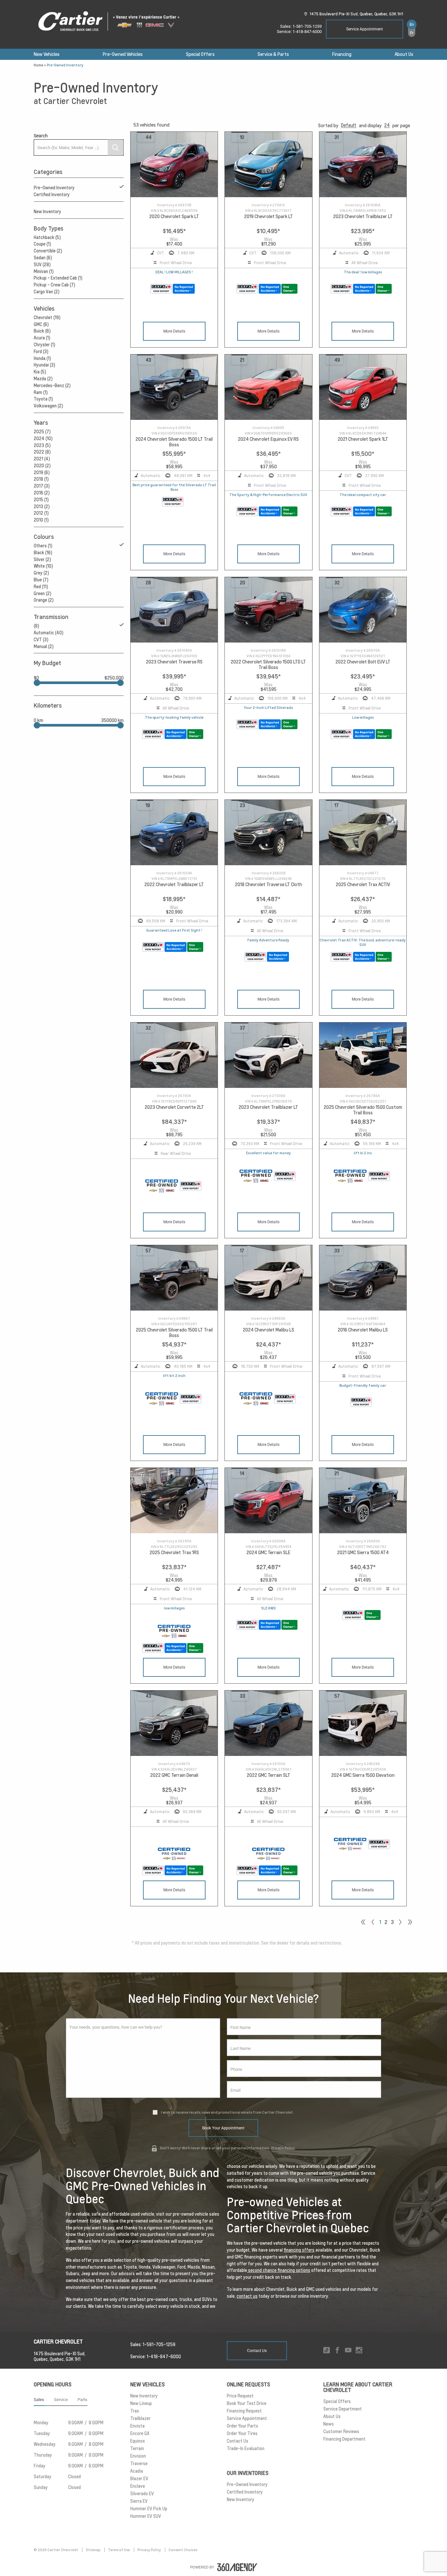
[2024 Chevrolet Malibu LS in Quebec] (268, 1278)
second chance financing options (279, 2270)
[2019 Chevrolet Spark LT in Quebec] (268, 165)
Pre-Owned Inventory (54, 188)
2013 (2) (42, 507)
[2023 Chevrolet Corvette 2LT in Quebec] (174, 1055)
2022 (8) (42, 452)
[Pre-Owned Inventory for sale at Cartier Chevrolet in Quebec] (400, 1922)
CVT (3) (41, 640)
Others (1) (43, 546)
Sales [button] (39, 2400)
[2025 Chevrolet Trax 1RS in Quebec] (174, 1501)
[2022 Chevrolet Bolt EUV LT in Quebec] (363, 610)
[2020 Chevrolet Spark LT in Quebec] (174, 165)
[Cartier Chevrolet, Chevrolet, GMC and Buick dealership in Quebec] (112, 22)
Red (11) (41, 587)
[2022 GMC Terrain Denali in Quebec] (174, 1723)
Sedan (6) (43, 258)
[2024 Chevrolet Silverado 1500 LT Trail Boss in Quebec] (174, 387)
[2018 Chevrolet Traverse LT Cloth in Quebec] (268, 833)
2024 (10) (43, 438)
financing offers (299, 2250)
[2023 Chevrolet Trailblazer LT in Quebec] (363, 165)
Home (38, 65)
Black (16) (43, 553)
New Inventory (47, 212)
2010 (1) (41, 520)
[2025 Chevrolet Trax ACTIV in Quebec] (363, 833)
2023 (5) (42, 445)
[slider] (37, 683)
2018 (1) (41, 479)
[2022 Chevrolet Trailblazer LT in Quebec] (174, 833)
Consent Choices (183, 2550)
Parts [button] (82, 2400)
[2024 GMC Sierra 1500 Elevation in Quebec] (363, 1723)
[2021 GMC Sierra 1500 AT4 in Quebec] (363, 1501)
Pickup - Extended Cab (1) (58, 278)
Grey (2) (41, 573)
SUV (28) (42, 265)
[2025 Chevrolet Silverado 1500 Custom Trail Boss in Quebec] (363, 1055)
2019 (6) (42, 472)
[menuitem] (47, 54)
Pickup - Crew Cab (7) (54, 285)
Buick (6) (42, 331)
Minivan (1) (44, 271)
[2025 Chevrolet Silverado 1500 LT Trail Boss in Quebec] (174, 1278)
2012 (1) (41, 513)
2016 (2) (42, 493)
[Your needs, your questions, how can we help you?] (143, 2058)
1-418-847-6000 (307, 32)
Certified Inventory (52, 195)
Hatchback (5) (47, 237)
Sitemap (93, 2550)
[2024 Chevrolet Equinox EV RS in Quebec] (268, 387)
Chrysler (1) (45, 345)
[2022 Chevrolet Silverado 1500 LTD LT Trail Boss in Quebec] (268, 610)
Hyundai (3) (45, 365)
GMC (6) (41, 324)
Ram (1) (41, 392)
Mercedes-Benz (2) (52, 386)
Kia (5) (40, 372)
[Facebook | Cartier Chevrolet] (337, 2351)
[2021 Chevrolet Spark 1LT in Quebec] (363, 387)
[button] (349, 125)
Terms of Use (119, 2550)
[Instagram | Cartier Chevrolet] (359, 2351)
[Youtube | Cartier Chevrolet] (348, 2351)
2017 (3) (42, 486)
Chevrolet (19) (47, 318)
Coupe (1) (42, 244)
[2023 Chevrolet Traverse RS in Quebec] (174, 610)
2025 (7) (42, 432)
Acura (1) (42, 338)
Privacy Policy (283, 2148)
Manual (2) (44, 646)
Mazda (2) (43, 379)
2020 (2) (42, 466)
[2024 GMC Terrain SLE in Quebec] (268, 1501)
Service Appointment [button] (365, 29)
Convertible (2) (48, 251)
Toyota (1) (43, 399)
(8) (36, 626)
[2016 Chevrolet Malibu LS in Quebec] (363, 1278)
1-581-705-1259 (307, 26)
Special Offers (200, 54)
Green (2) (43, 593)
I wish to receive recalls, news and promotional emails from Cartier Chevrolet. (227, 2112)
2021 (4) (42, 459)
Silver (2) (42, 559)
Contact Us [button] (257, 2351)
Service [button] (61, 2400)
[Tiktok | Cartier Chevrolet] (327, 2351)
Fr (412, 33)
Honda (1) (42, 358)
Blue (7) (41, 580)
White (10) (43, 566)
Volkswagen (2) (48, 406)
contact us (247, 2296)
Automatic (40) (49, 633)
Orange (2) (44, 600)
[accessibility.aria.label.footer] (237, 2567)
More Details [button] (174, 331)
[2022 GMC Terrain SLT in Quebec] (268, 1723)
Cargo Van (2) (47, 292)
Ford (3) (41, 352)
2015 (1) (41, 500)
